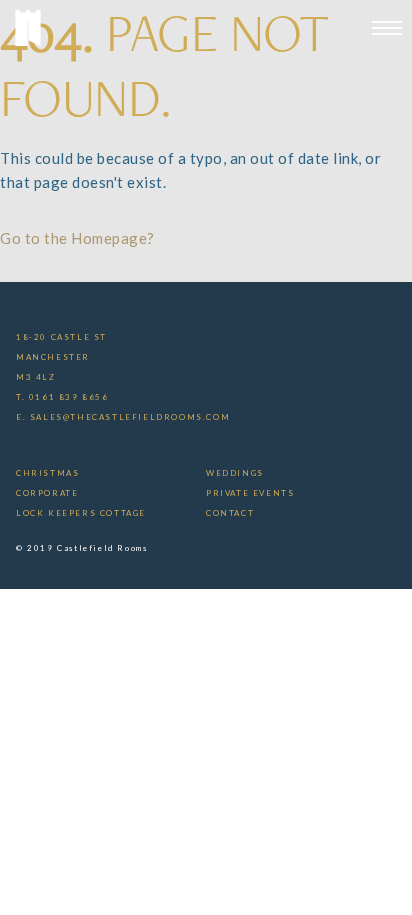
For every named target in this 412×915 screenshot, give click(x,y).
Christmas (47, 473)
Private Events (250, 493)
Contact (230, 513)
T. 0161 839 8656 (62, 397)
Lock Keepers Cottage (81, 513)
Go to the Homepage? (77, 238)
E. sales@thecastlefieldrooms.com (123, 417)
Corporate (47, 493)
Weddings (235, 473)
